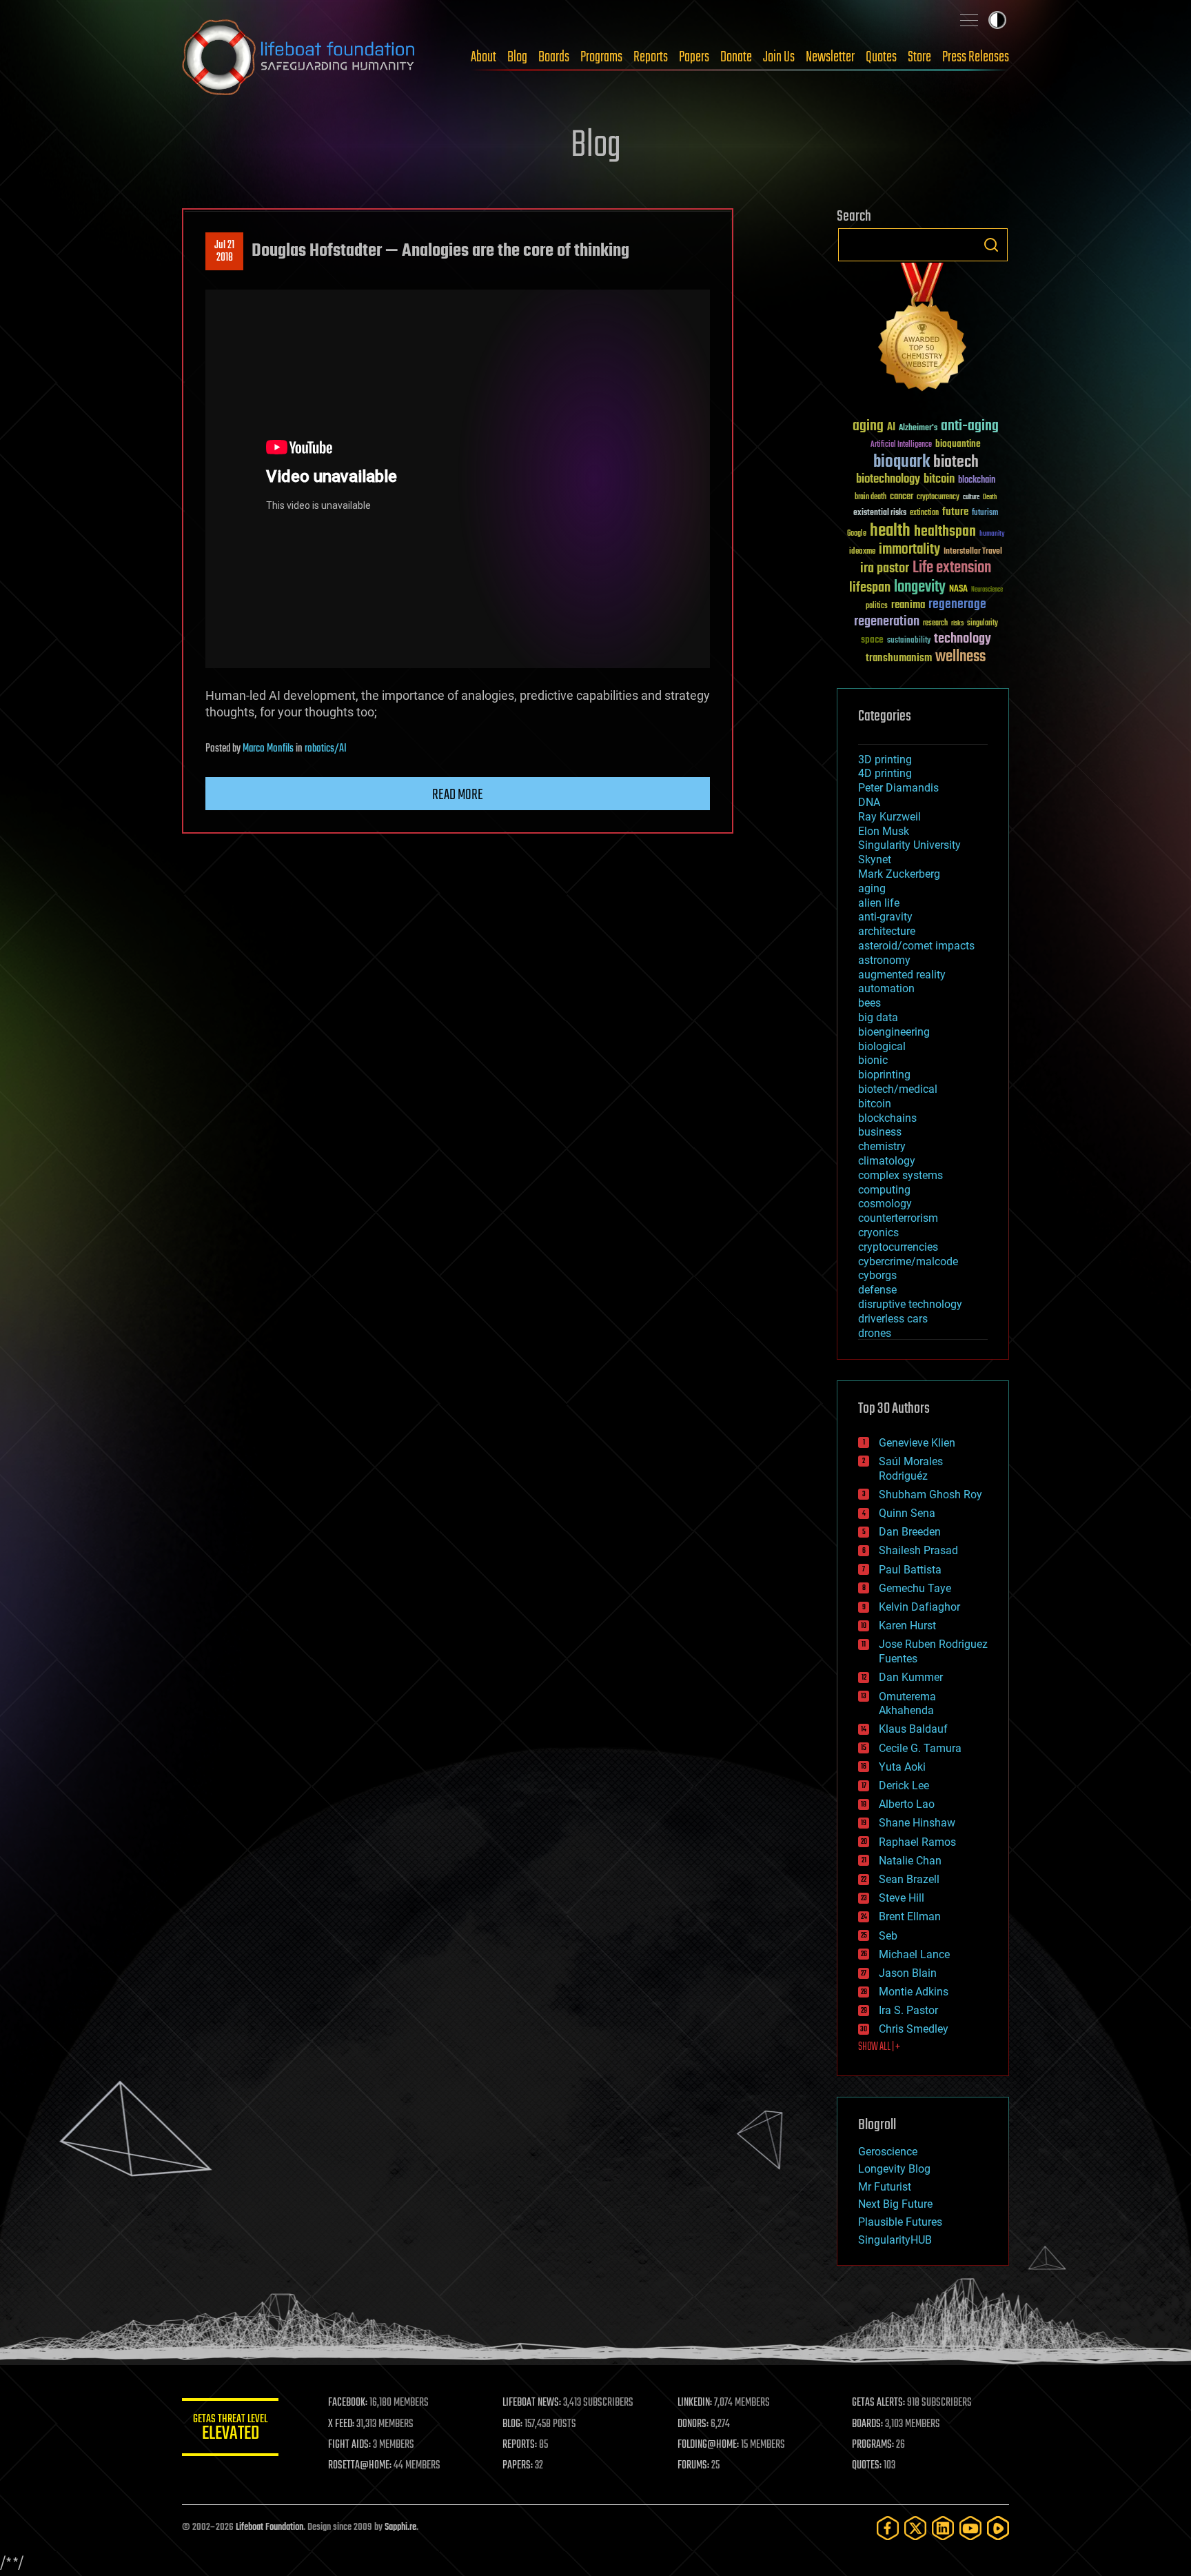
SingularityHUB (895, 2240)
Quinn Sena (907, 1513)
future (955, 512)
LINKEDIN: (695, 2403)
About (483, 57)
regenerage (957, 605)
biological (882, 1046)
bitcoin (939, 480)
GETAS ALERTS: (878, 2403)
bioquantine (958, 444)
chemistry (882, 1146)
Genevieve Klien (917, 1443)
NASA (958, 590)
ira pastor (885, 568)
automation (886, 988)
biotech (956, 462)
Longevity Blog (894, 2169)
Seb (888, 1936)
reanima (908, 605)
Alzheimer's (918, 429)
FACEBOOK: (348, 2403)
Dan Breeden (910, 1532)
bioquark (902, 462)
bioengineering (894, 1032)
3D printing (885, 759)
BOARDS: (867, 2424)
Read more (458, 795)
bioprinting (884, 1075)
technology (963, 640)
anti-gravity (885, 917)
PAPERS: (518, 2466)
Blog (517, 57)
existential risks (880, 513)
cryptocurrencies (898, 1247)
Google (857, 534)
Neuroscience (987, 591)
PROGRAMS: (873, 2445)
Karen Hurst (907, 1626)
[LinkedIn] (943, 2528)
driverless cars (893, 1319)
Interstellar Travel (973, 552)
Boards (554, 57)
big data (878, 1017)
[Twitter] (915, 2528)
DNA (869, 802)
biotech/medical (898, 1089)
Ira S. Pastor (908, 2010)
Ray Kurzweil (889, 817)
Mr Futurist (885, 2187)
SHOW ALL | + (879, 2047)
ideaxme (862, 552)
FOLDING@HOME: (708, 2445)
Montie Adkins (914, 1992)
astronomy (884, 960)
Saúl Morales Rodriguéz (911, 1469)
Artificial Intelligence (901, 445)
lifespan (870, 588)
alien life (879, 903)
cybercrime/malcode (908, 1261)
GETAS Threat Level (230, 2429)
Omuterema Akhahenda (907, 1704)
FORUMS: (693, 2466)
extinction (924, 513)
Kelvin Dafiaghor (919, 1607)
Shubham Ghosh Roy (930, 1495)
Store (919, 57)
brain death (871, 497)
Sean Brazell (909, 1879)
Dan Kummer (911, 1677)
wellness (960, 657)
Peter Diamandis (898, 788)
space (872, 640)
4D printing (885, 773)
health (890, 531)
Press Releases (976, 57)
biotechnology (888, 480)
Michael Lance (914, 1954)
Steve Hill (902, 1898)
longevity (920, 587)
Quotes (881, 57)
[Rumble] (998, 2528)
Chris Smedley (914, 2029)
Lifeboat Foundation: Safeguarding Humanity (299, 57)
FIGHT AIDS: (349, 2445)
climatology (887, 1161)
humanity (992, 534)
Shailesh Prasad (918, 1550)
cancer (902, 497)
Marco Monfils (268, 749)
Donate (736, 57)
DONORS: (693, 2424)
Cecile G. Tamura (920, 1748)
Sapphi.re (400, 2527)
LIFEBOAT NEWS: (532, 2403)
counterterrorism (898, 1218)
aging (868, 426)
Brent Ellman (910, 1916)
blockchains (887, 1118)
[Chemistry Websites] (923, 330)
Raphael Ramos (917, 1842)
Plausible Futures (900, 2222)
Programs (601, 57)
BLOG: (512, 2424)
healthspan (945, 532)
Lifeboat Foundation (269, 2527)
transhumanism (899, 658)
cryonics (878, 1232)
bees (869, 1003)
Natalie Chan (910, 1861)
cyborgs (877, 1275)
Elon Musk (884, 831)
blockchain (977, 481)
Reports (651, 57)
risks (957, 623)
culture (971, 497)
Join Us (779, 57)
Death (990, 497)
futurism (985, 514)
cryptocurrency (938, 497)
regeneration (887, 622)
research (935, 624)
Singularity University (909, 845)
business (880, 1132)
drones (875, 1333)
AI (891, 428)
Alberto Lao (907, 1804)
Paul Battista (910, 1570)
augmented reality (902, 975)
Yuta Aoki (902, 1767)
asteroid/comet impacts (916, 946)
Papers (694, 57)
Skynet (875, 859)
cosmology (885, 1204)
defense (877, 1290)
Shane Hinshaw (917, 1823)
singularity (983, 624)
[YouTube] (970, 2528)
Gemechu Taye (915, 1588)
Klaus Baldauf (913, 1729)
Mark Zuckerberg (899, 874)
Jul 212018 (224, 252)
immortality (909, 550)
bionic (873, 1060)
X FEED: (341, 2424)
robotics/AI (326, 749)
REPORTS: (520, 2445)
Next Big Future (895, 2204)
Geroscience (888, 2152)
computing (884, 1190)
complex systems (900, 1175)
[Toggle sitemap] (969, 20)
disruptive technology (910, 1304)
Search (991, 245)
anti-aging (970, 426)
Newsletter (830, 57)
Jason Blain (908, 1973)
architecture (887, 931)
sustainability (909, 641)
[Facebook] (888, 2528)
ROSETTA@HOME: (360, 2466)
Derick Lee (904, 1785)
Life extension (952, 568)
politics (877, 606)
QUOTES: (867, 2466)
